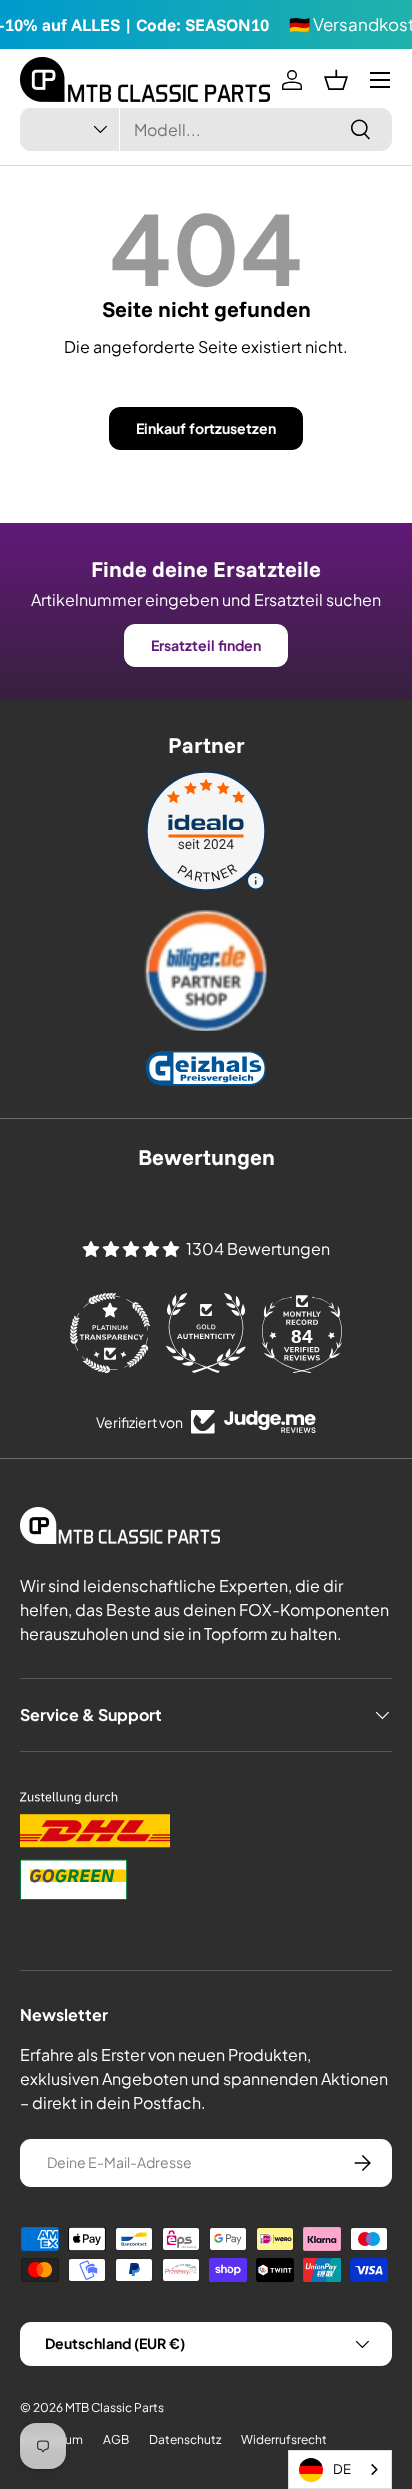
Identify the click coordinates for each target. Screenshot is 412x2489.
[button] (336, 80)
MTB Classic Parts (114, 2407)
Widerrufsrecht (284, 2439)
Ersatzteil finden (206, 645)
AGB (116, 2439)
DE (342, 2469)
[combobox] (206, 129)
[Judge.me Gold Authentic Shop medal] (206, 1333)
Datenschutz (185, 2439)
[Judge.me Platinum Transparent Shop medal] (110, 1333)
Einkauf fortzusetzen (206, 428)
